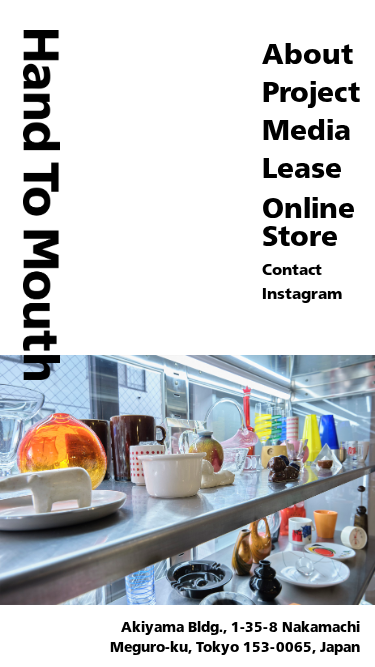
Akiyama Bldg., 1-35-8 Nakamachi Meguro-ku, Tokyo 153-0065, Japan (235, 637)
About (307, 53)
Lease (302, 167)
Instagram (302, 293)
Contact (292, 269)
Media (306, 129)
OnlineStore (308, 221)
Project (311, 91)
